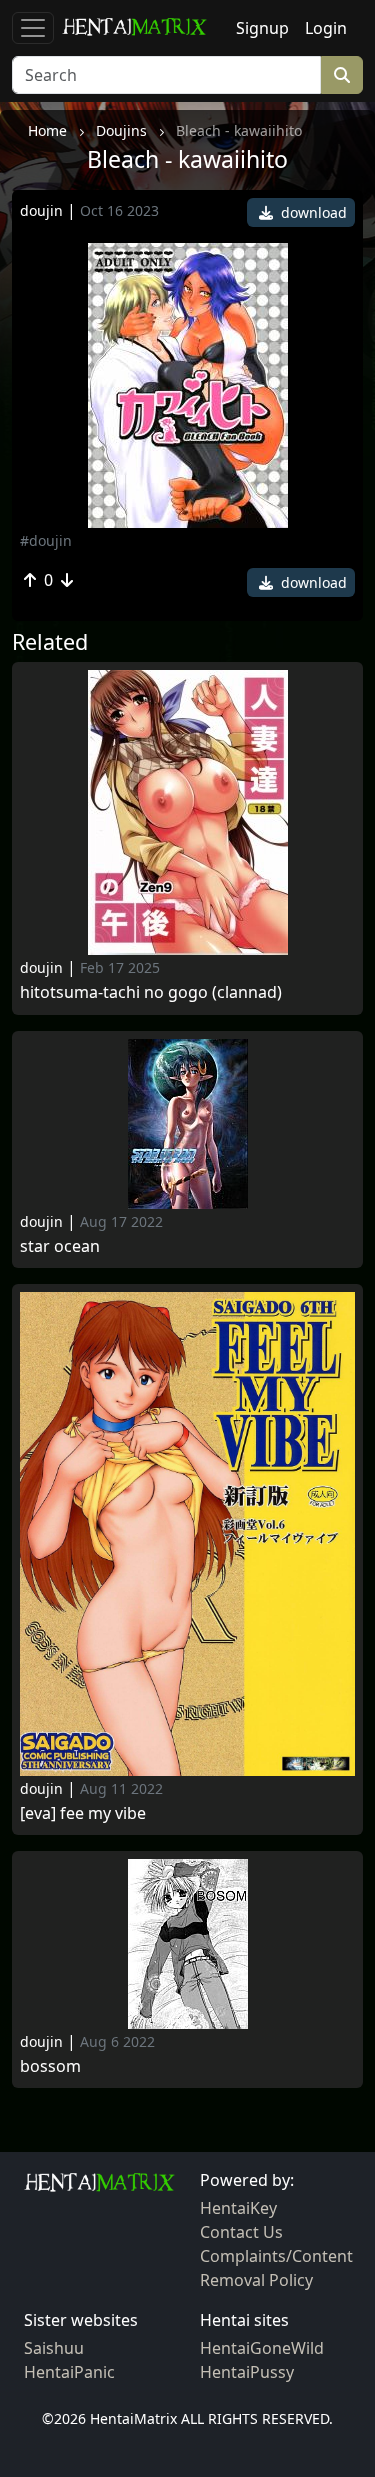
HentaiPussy (247, 2372)
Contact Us (241, 2232)
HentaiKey (238, 2208)
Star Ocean (60, 1246)
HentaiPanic (69, 2372)
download (312, 212)
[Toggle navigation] (33, 28)
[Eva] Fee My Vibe (83, 1813)
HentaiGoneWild (262, 2348)
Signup (262, 28)
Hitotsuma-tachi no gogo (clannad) (151, 992)
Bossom (50, 2066)
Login (326, 28)
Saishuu (54, 2348)
